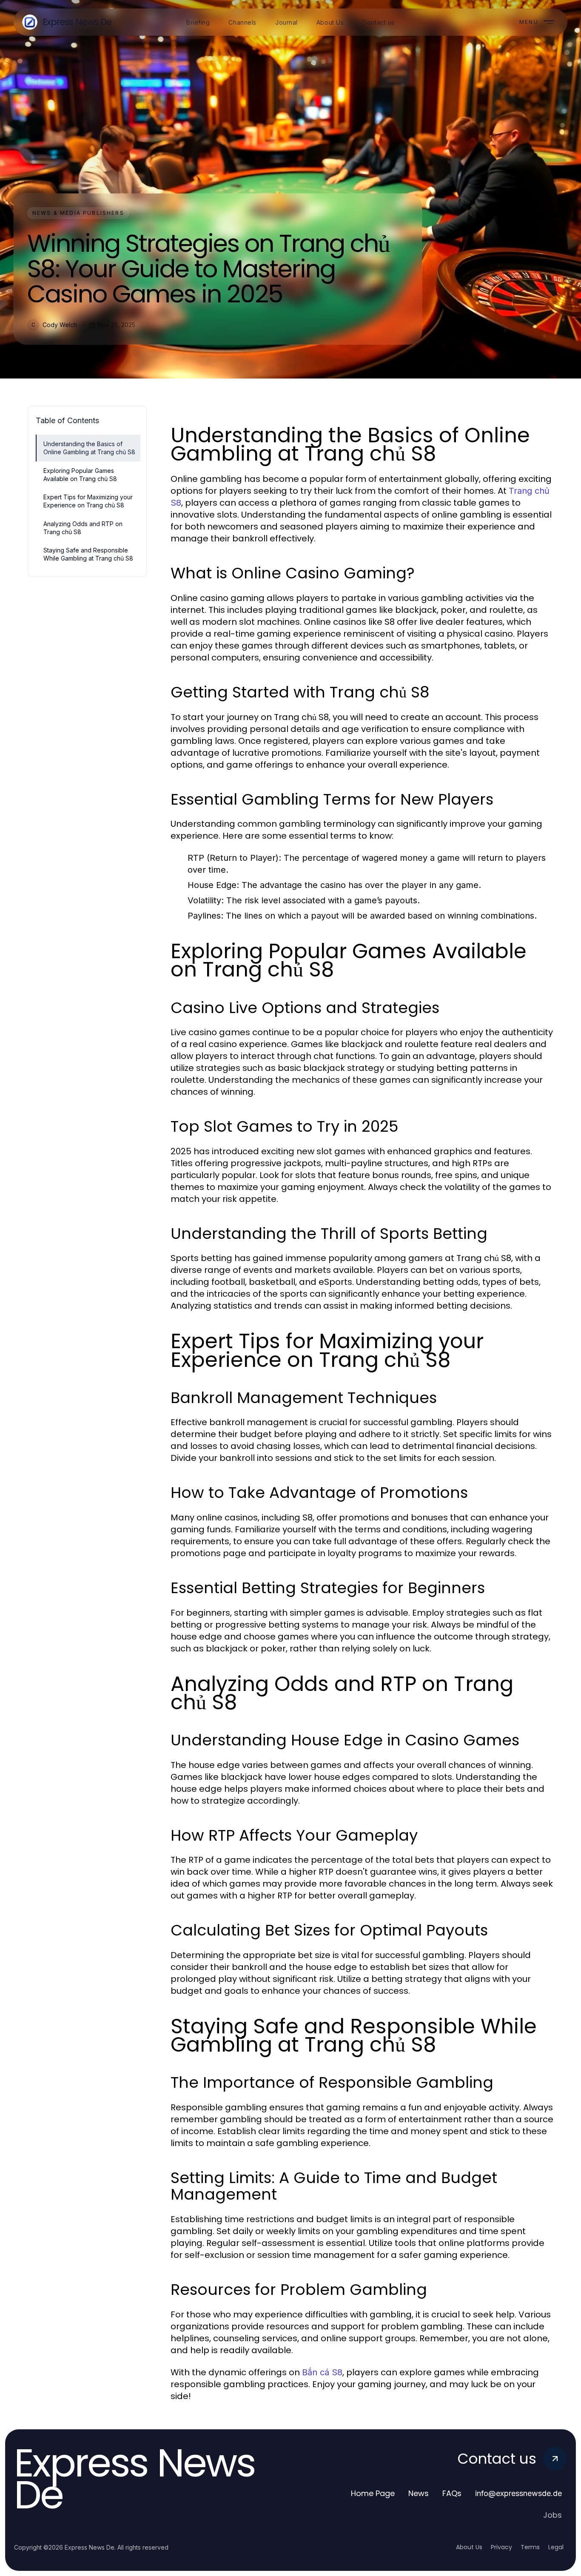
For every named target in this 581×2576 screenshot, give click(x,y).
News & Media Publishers (78, 213)
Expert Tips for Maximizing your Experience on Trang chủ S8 (88, 501)
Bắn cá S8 (322, 2372)
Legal (556, 2547)
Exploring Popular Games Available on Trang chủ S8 (80, 475)
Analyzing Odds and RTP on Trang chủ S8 (83, 528)
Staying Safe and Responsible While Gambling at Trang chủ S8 (88, 554)
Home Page (373, 2493)
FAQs (452, 2493)
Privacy (501, 2547)
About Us (469, 2547)
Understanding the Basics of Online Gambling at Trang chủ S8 (89, 448)
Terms (530, 2547)
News (419, 2493)
